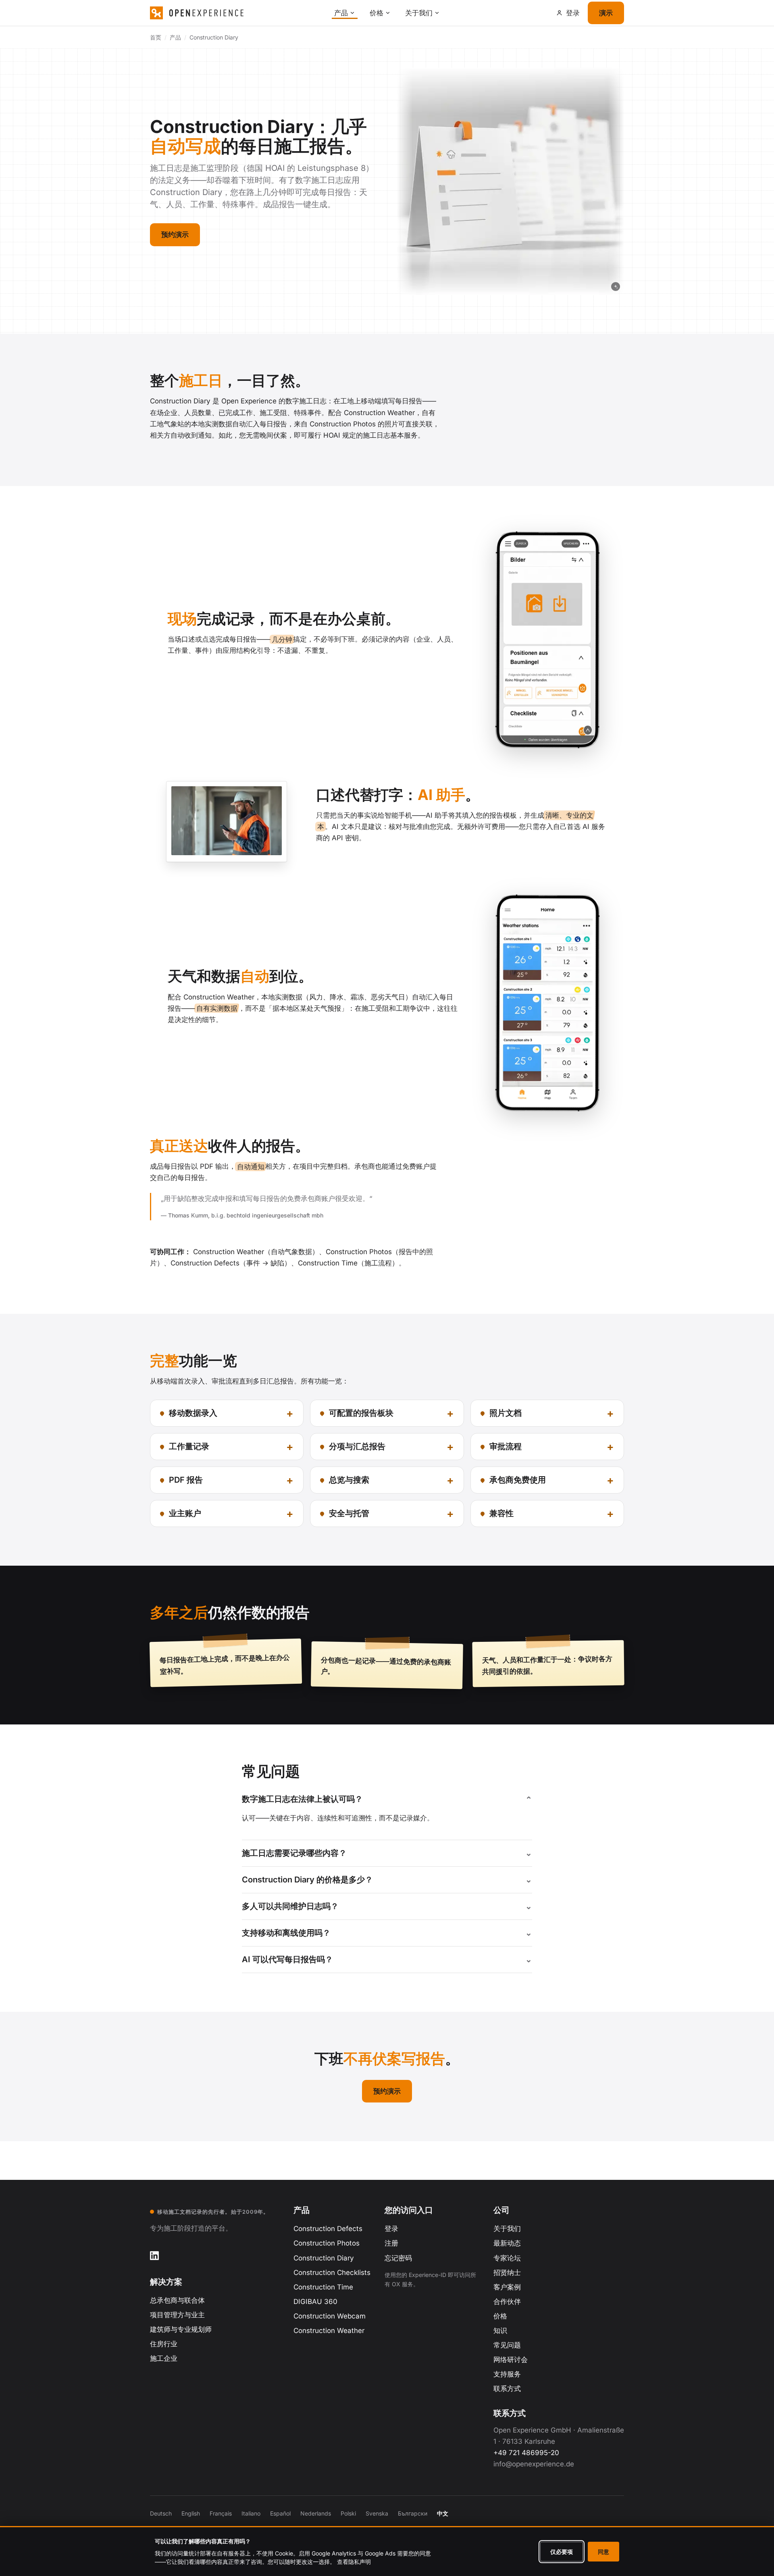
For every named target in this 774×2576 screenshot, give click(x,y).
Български (413, 2513)
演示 (606, 13)
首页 (156, 37)
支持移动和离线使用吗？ (286, 1933)
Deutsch (161, 2513)
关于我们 (419, 13)
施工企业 (164, 2358)
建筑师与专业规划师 (181, 2329)
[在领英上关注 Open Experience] (154, 2256)
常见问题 (507, 2345)
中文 (443, 2513)
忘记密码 (398, 2258)
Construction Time (323, 2287)
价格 (377, 13)
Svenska (377, 2513)
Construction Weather (329, 2331)
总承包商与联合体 (177, 2300)
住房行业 (164, 2344)
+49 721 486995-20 (526, 2453)
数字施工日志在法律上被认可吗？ (302, 1799)
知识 (500, 2331)
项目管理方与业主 (177, 2315)
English (191, 2513)
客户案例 (507, 2287)
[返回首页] (238, 13)
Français (221, 2513)
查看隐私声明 (354, 2562)
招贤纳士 (507, 2273)
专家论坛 (507, 2258)
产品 (341, 13)
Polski (348, 2513)
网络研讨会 (511, 2360)
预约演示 (175, 235)
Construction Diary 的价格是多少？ (307, 1880)
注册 (391, 2243)
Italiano (251, 2513)
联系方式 (507, 2389)
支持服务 (507, 2374)
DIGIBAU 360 (315, 2302)
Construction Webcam (330, 2316)
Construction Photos (327, 2243)
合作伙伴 (507, 2302)
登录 (391, 2229)
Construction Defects (328, 2229)
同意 (603, 2552)
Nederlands (316, 2513)
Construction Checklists (332, 2273)
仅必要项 (562, 2552)
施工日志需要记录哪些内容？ (294, 1853)
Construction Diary (324, 2258)
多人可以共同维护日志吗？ (290, 1906)
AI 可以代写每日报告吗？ (287, 1959)
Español (280, 2513)
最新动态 (507, 2243)
